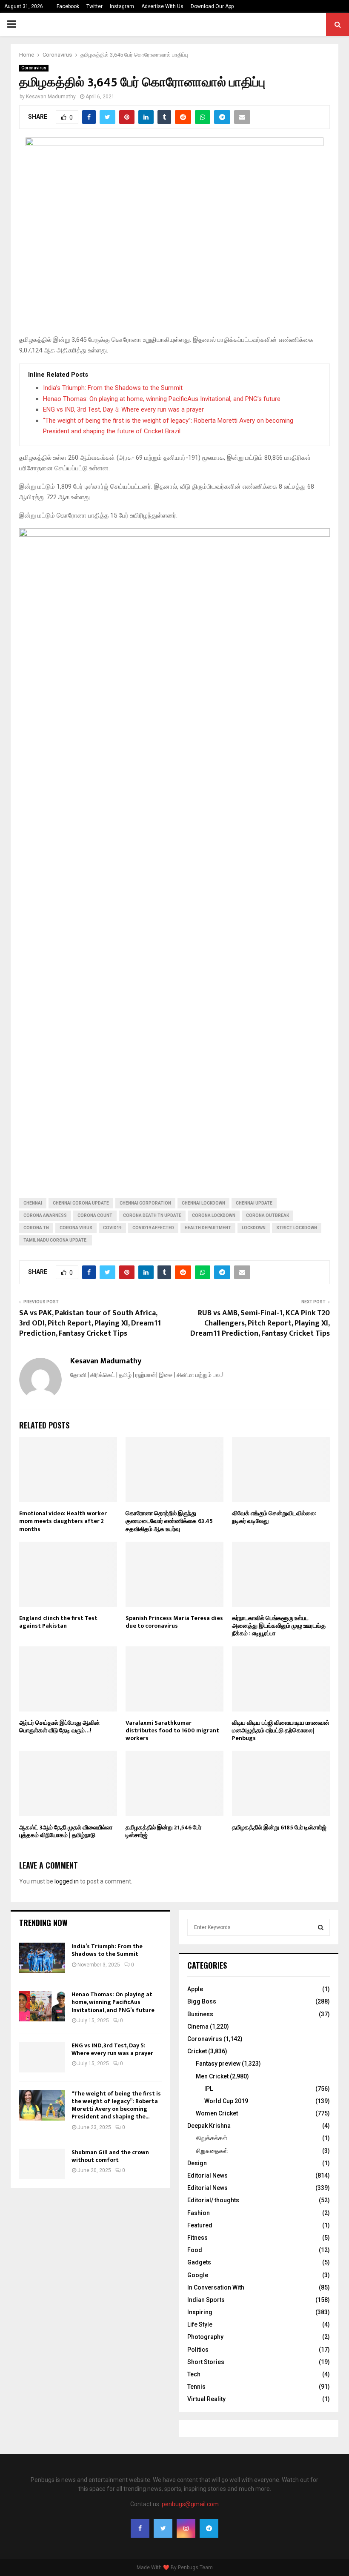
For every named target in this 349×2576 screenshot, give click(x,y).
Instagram (122, 6)
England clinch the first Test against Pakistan (58, 1622)
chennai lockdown (203, 1203)
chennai (33, 1203)
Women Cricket (217, 2113)
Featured (200, 2225)
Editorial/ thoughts (213, 2200)
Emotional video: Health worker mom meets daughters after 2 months (63, 1521)
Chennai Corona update (81, 1203)
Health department (208, 1228)
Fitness (197, 2238)
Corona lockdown (214, 1215)
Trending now (43, 1923)
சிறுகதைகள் (212, 2151)
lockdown (254, 1228)
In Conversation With (216, 2287)
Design (197, 2163)
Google (198, 2275)
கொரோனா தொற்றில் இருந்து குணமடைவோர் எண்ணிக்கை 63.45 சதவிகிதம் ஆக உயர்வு (169, 1521)
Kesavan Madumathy (51, 97)
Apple (195, 1989)
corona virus (76, 1228)
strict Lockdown (297, 1228)
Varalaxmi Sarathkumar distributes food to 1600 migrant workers (172, 1730)
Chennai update (254, 1203)
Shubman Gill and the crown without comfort (110, 2156)
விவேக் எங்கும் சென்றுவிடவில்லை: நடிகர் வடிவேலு (274, 1517)
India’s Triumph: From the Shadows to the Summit (113, 388)
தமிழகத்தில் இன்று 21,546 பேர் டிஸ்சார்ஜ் (163, 1831)
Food (195, 2250)
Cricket (197, 2051)
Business (200, 2014)
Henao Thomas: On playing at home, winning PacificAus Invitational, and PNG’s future (162, 399)
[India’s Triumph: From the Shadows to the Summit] (42, 1958)
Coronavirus (34, 68)
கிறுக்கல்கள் (212, 2138)
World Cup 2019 (226, 2101)
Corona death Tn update (152, 1215)
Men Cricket (212, 2076)
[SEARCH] (321, 1927)
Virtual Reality (206, 2399)
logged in (67, 1881)
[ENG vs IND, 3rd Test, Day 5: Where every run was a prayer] (42, 2057)
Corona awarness (45, 1215)
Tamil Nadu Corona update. (56, 1240)
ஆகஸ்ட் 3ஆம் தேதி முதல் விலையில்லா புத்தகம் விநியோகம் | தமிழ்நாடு (66, 1831)
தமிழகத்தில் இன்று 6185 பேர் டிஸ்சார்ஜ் (279, 1828)
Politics (198, 2350)
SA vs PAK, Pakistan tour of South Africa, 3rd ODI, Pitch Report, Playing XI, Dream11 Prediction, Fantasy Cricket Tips (90, 1323)
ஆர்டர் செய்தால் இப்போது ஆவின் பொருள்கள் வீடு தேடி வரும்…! (60, 1727)
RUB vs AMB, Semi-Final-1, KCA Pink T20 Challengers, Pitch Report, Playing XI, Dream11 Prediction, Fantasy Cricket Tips (260, 1323)
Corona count (95, 1215)
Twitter (94, 6)
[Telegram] (209, 2528)
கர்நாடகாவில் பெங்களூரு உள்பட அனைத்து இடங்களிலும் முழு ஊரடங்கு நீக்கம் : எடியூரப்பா (279, 1626)
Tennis (196, 2387)
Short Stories (206, 2362)
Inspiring (200, 2312)
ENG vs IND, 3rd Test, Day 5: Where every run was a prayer (123, 409)
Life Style (200, 2324)
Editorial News (207, 2175)
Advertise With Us (162, 6)
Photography (205, 2337)
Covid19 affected (153, 1228)
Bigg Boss (202, 2001)
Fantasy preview (218, 2064)
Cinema (198, 2026)
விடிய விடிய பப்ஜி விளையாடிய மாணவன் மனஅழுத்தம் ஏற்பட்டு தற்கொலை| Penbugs (281, 1730)
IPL (209, 2089)
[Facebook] (140, 2528)
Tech (194, 2374)
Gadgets (199, 2262)
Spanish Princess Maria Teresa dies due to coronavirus (174, 1622)
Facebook (68, 6)
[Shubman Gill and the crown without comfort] (42, 2164)
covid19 (112, 1228)
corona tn (36, 1228)
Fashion (199, 2213)
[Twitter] (163, 2528)
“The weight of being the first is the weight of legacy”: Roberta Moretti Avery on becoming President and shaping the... (116, 2105)
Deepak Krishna (209, 2126)
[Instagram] (186, 2528)
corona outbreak (267, 1215)
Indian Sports (206, 2300)
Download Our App (212, 6)
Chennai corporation (145, 1203)
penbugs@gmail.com (190, 2504)
